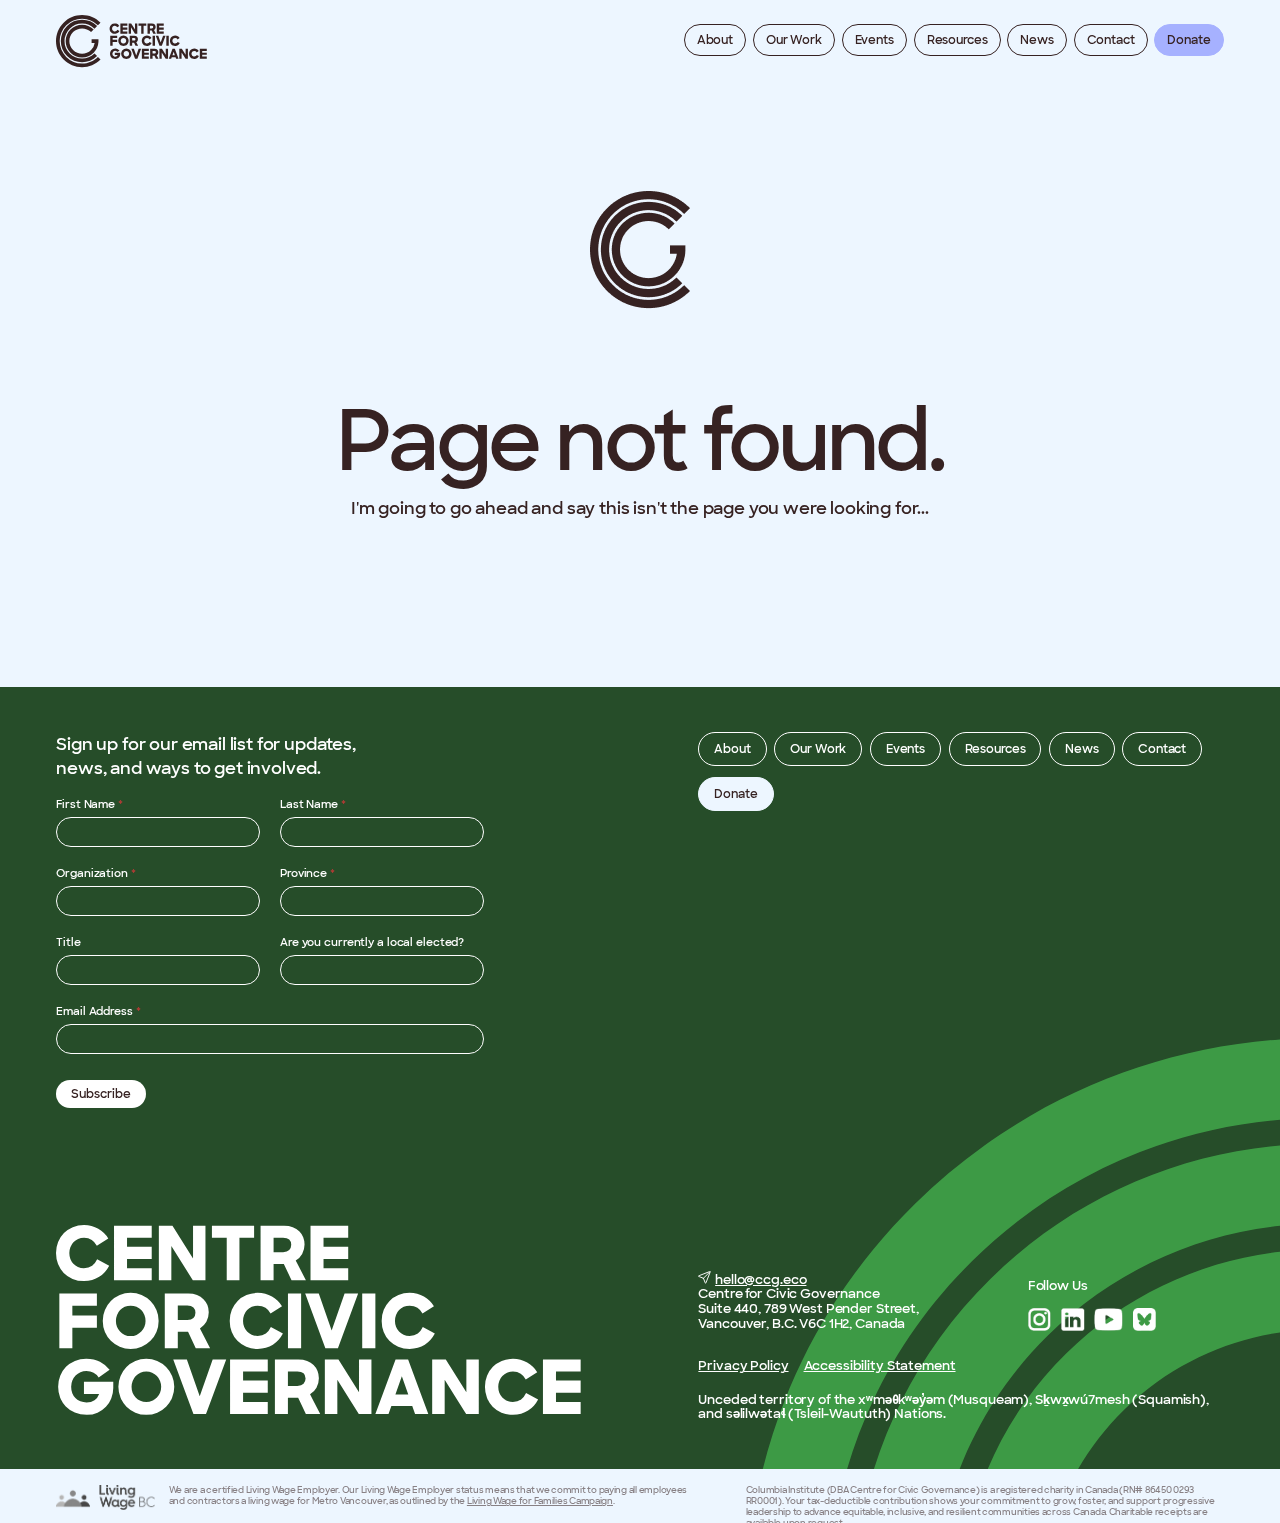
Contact (1111, 40)
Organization (96, 873)
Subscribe (101, 1094)
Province (307, 873)
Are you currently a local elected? (372, 942)
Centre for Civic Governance (132, 41)
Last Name (313, 804)
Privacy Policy (743, 1365)
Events (874, 40)
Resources (957, 40)
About (715, 40)
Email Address (98, 1011)
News (1037, 40)
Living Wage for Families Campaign (540, 1501)
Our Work (794, 40)
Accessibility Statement (880, 1365)
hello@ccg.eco (760, 1279)
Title (68, 942)
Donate (1188, 40)
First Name (89, 804)
